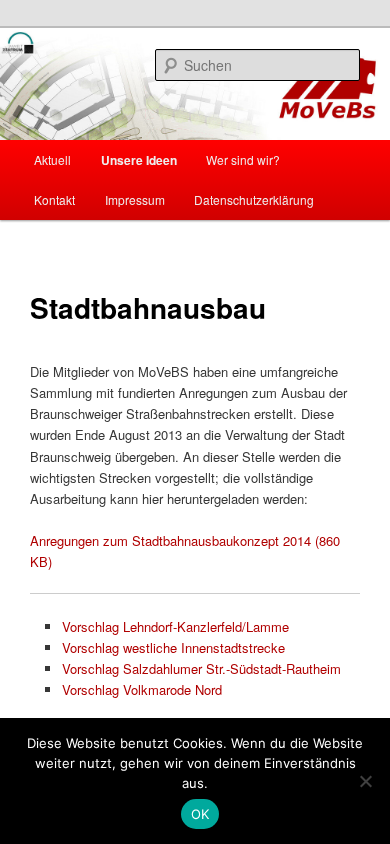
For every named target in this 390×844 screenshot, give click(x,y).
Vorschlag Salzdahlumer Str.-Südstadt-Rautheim (201, 668)
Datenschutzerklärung (254, 199)
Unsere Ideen (139, 160)
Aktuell (52, 159)
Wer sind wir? (243, 159)
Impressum (135, 199)
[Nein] (365, 781)
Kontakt (54, 199)
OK (200, 814)
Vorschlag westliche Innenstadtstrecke (173, 647)
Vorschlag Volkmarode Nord (142, 689)
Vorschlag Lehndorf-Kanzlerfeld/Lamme (175, 626)
